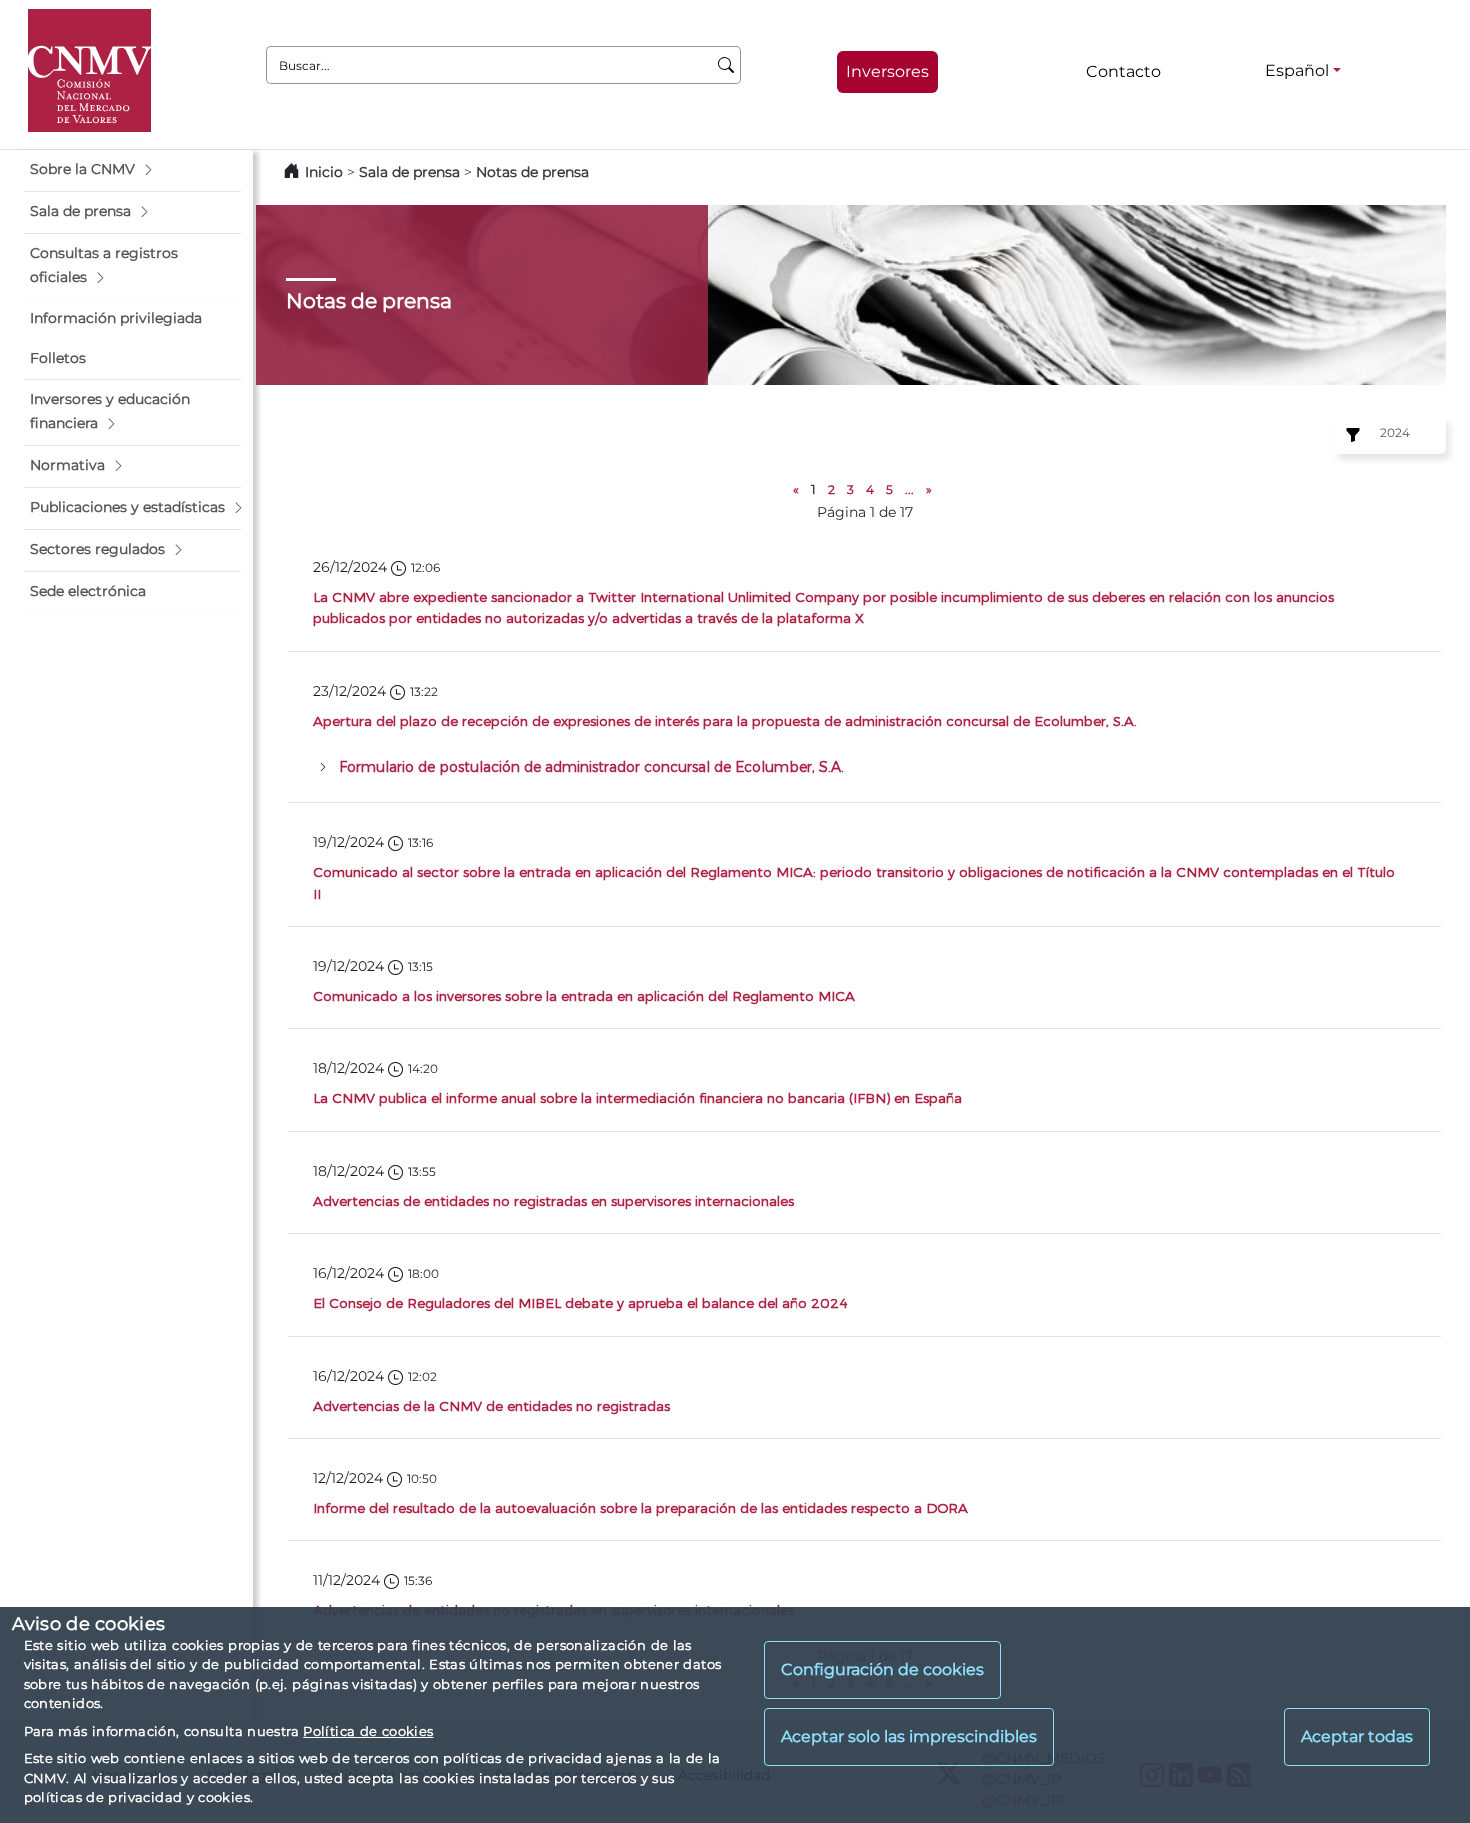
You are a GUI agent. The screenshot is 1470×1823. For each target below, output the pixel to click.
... (909, 489)
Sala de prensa (411, 172)
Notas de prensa (532, 172)
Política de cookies (368, 1731)
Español (1297, 70)
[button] (132, 170)
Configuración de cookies (882, 1669)
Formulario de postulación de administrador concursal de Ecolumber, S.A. (591, 766)
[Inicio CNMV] (89, 70)
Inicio (324, 172)
